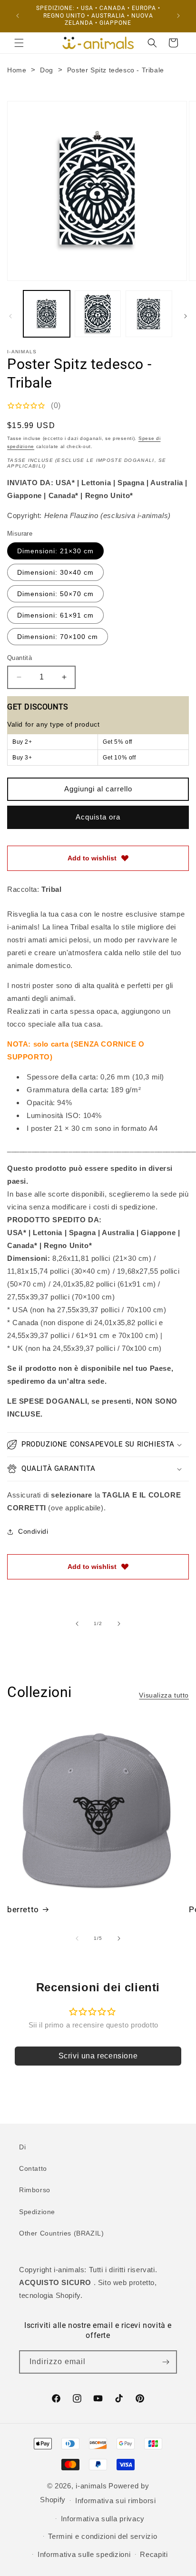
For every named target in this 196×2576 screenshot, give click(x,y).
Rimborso (35, 2190)
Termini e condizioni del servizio (103, 2536)
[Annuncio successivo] (178, 16)
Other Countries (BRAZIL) (61, 2233)
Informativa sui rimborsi (116, 2501)
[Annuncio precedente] (18, 16)
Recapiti (154, 2554)
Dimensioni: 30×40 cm (55, 572)
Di (22, 2147)
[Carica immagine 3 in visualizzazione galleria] (149, 314)
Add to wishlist (92, 858)
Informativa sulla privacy (103, 2519)
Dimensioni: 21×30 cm (55, 551)
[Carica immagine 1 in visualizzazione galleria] (47, 314)
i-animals (91, 2486)
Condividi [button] (33, 1531)
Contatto (33, 2168)
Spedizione (37, 2212)
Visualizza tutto (164, 1695)
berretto (23, 1909)
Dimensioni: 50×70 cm (55, 594)
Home (17, 70)
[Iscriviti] (166, 2362)
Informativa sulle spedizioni (84, 2554)
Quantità (20, 658)
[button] (19, 43)
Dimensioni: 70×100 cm (58, 637)
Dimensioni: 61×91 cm (55, 615)
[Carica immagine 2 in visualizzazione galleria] (98, 314)
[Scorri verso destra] (186, 316)
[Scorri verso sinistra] (10, 316)
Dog (47, 70)
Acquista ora (98, 817)
